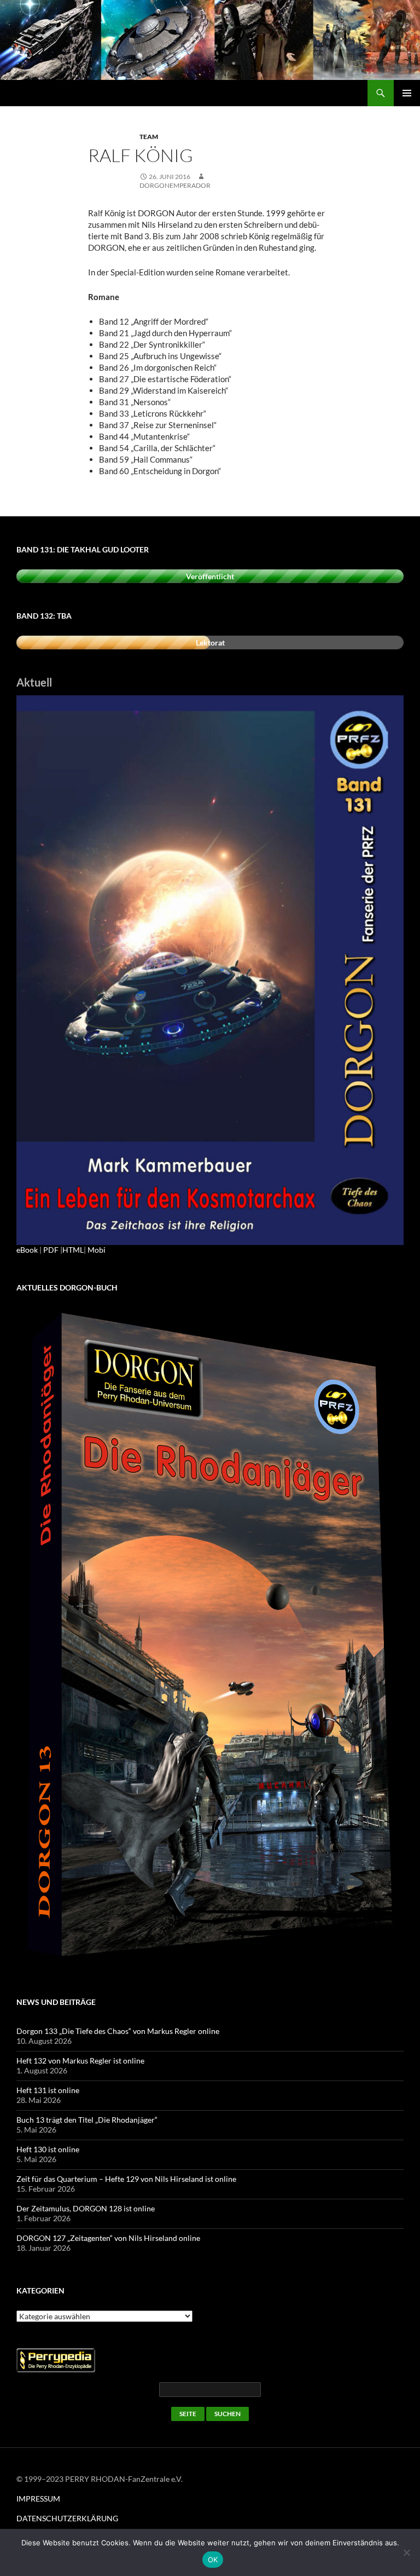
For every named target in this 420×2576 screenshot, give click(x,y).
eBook (27, 1250)
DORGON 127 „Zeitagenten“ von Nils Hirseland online (108, 2238)
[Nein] (406, 2552)
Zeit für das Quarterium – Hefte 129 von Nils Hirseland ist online (126, 2179)
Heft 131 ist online (48, 2090)
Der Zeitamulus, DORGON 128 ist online (86, 2208)
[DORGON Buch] (210, 1637)
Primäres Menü (407, 93)
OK (213, 2560)
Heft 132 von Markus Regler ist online (80, 2061)
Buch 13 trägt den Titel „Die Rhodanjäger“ (87, 2120)
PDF (51, 1250)
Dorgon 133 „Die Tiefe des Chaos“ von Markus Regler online (118, 2031)
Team (149, 137)
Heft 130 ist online (48, 2149)
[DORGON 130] (210, 969)
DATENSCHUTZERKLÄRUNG (67, 2518)
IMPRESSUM (38, 2499)
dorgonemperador (175, 185)
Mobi (97, 1250)
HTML (73, 1250)
